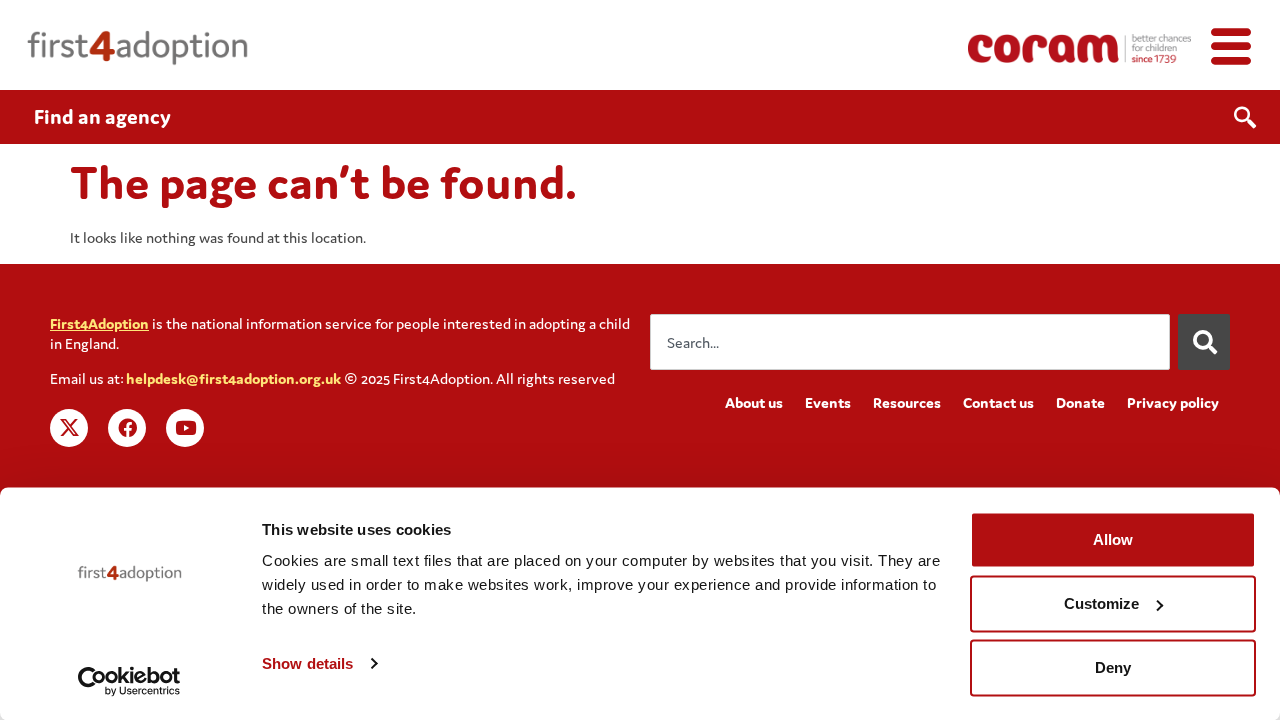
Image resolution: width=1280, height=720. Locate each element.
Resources (907, 402)
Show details (307, 663)
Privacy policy (1173, 402)
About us (754, 402)
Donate (1080, 402)
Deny (1113, 667)
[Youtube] (185, 428)
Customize (1101, 603)
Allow (1113, 539)
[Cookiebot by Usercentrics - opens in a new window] (129, 681)
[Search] (1204, 342)
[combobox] (910, 342)
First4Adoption (99, 323)
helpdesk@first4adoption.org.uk (233, 378)
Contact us (998, 402)
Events (828, 402)
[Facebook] (127, 428)
